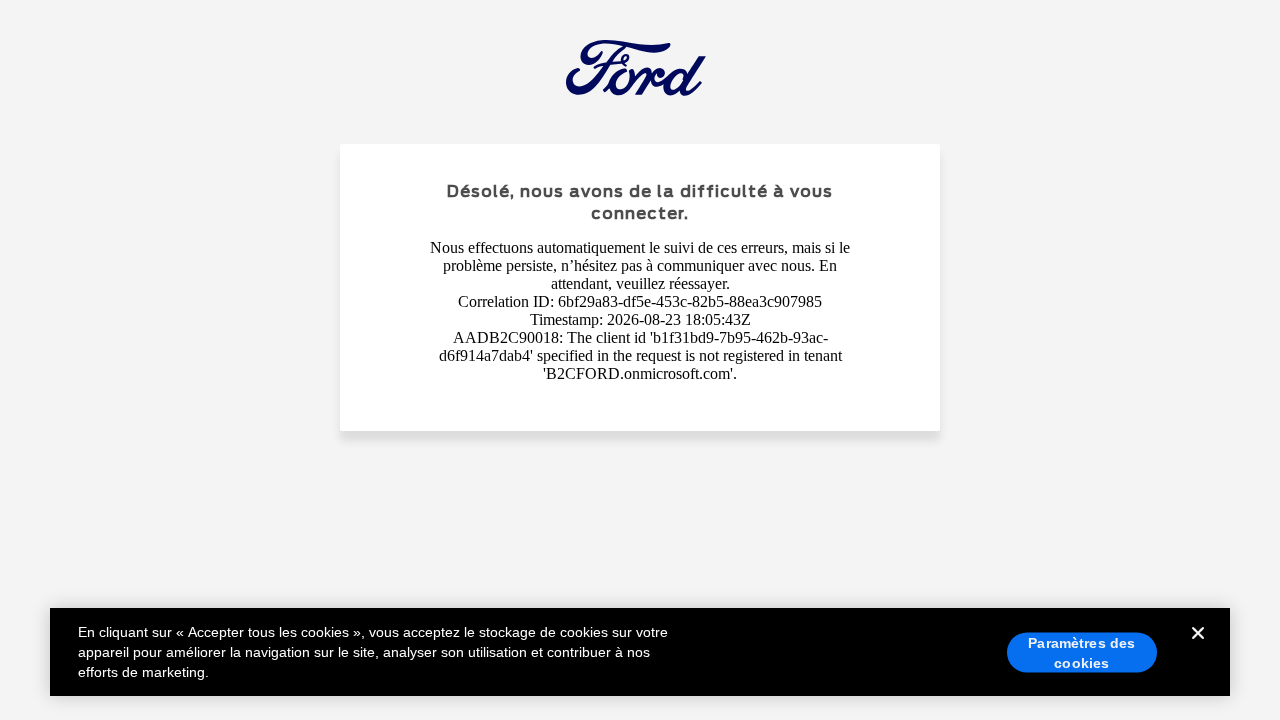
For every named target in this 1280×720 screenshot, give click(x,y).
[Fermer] (1198, 649)
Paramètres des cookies (1081, 653)
